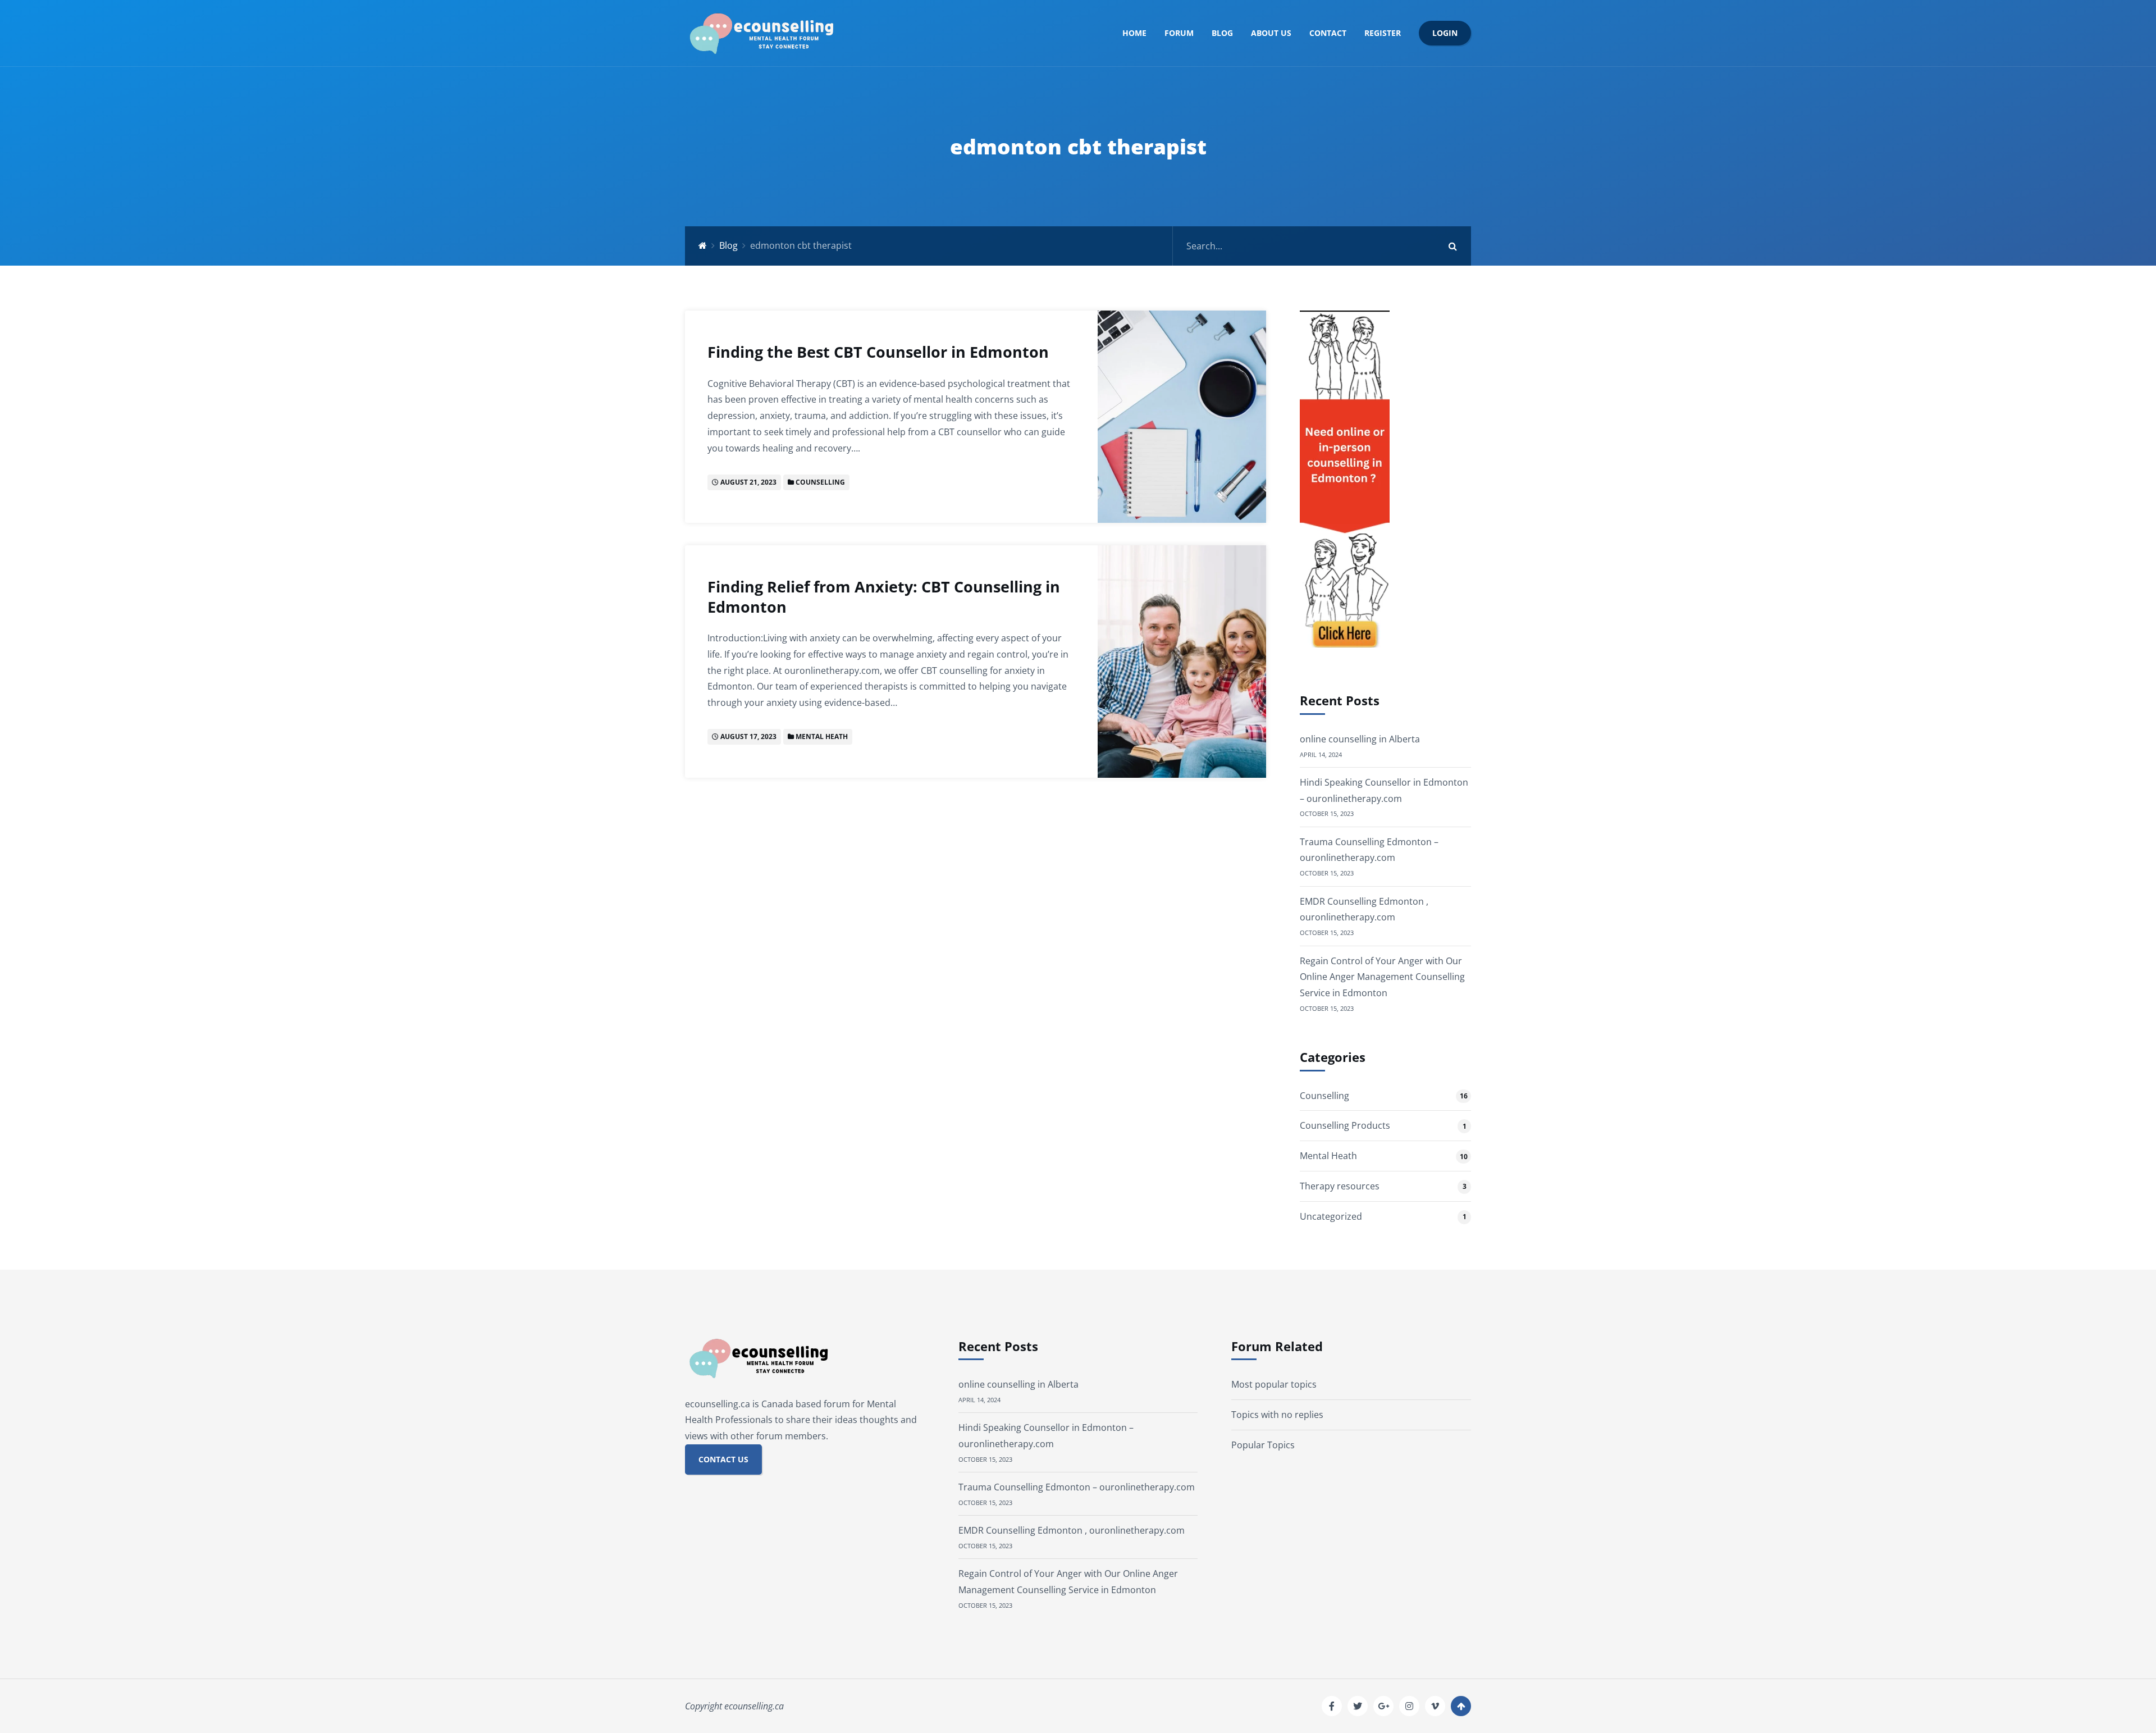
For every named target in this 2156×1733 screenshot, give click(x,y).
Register (1383, 33)
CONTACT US (723, 1459)
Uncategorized (1331, 1216)
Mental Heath (822, 736)
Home (1134, 33)
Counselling (820, 482)
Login (1445, 33)
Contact (1328, 33)
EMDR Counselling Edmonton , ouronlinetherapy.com (1072, 1530)
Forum (1179, 33)
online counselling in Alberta (1360, 739)
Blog (1222, 33)
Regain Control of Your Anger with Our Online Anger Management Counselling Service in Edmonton (1382, 977)
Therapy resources (1340, 1186)
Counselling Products (1345, 1125)
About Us (1271, 33)
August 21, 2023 (748, 482)
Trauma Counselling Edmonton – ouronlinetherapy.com (1077, 1487)
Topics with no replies (1277, 1415)
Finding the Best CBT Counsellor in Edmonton (878, 352)
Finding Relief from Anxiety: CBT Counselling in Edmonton (884, 597)
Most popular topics (1274, 1384)
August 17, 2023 (748, 736)
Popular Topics (1263, 1445)
